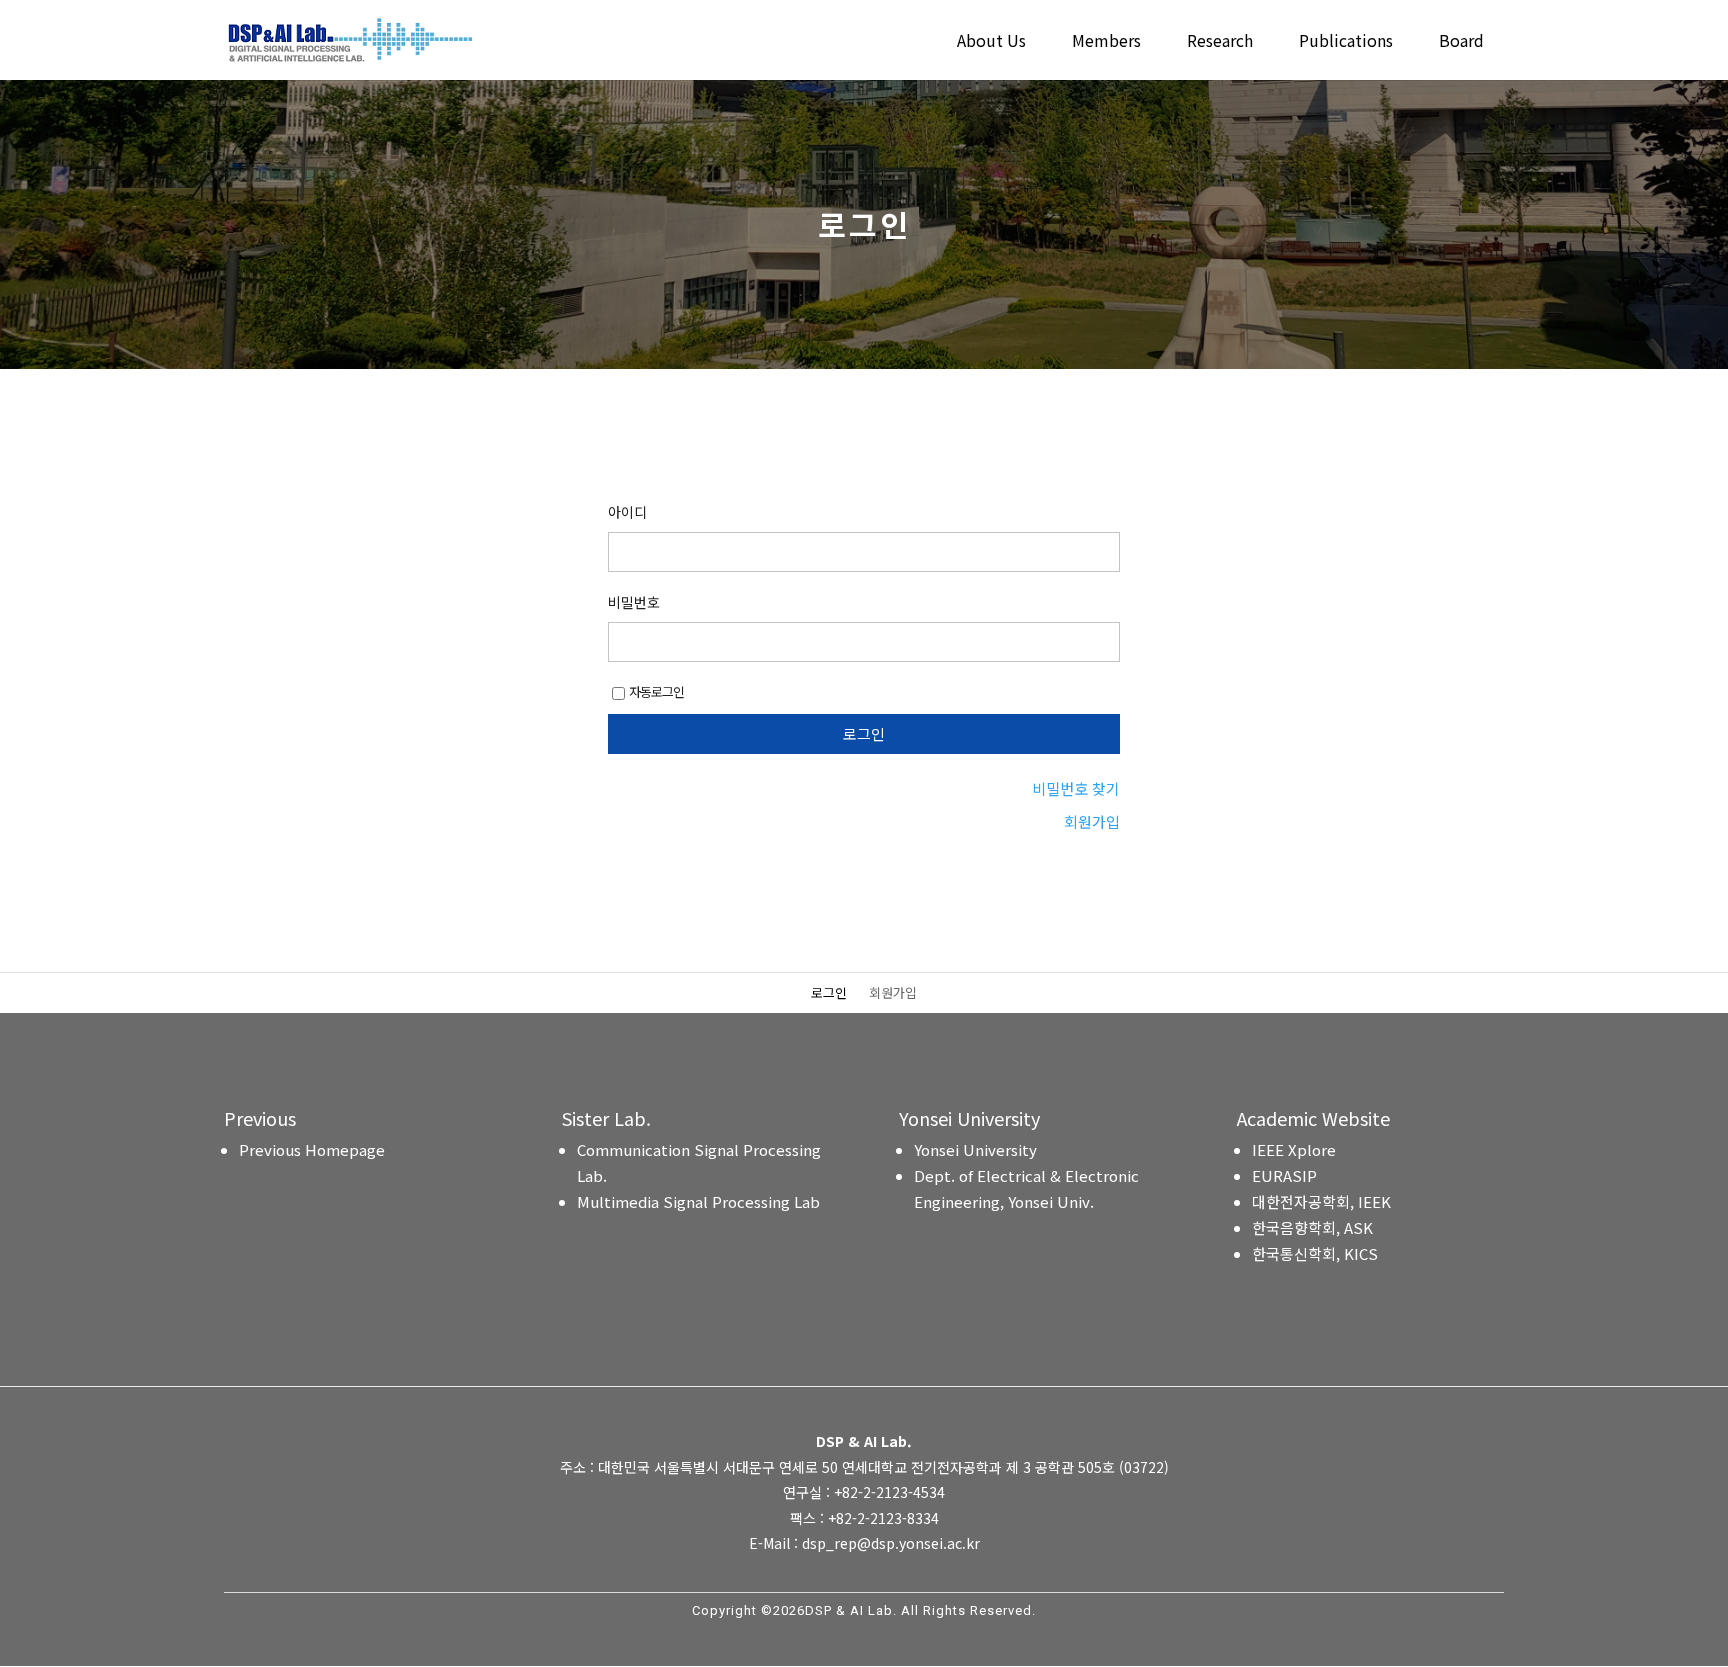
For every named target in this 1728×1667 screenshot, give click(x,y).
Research (1220, 42)
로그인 (829, 994)
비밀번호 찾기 (1076, 788)
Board (1461, 42)
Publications (1346, 42)
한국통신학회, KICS (1315, 1253)
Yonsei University (975, 1149)
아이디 (627, 512)
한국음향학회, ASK (1312, 1227)
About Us (991, 42)
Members (1106, 42)
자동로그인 (656, 691)
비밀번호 (634, 602)
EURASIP (1284, 1175)
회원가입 (1092, 821)
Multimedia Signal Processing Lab (698, 1201)
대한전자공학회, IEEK (1321, 1201)
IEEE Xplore (1294, 1149)
